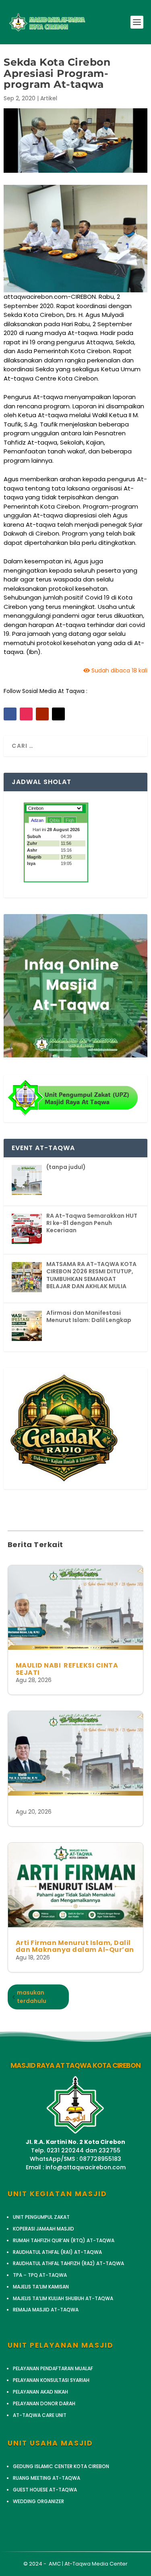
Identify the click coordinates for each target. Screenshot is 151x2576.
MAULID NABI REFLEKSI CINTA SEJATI (67, 1669)
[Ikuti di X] (58, 714)
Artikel (49, 98)
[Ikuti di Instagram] (26, 714)
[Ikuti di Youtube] (42, 714)
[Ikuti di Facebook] (10, 714)
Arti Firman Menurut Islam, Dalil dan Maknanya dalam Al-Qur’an (75, 1946)
